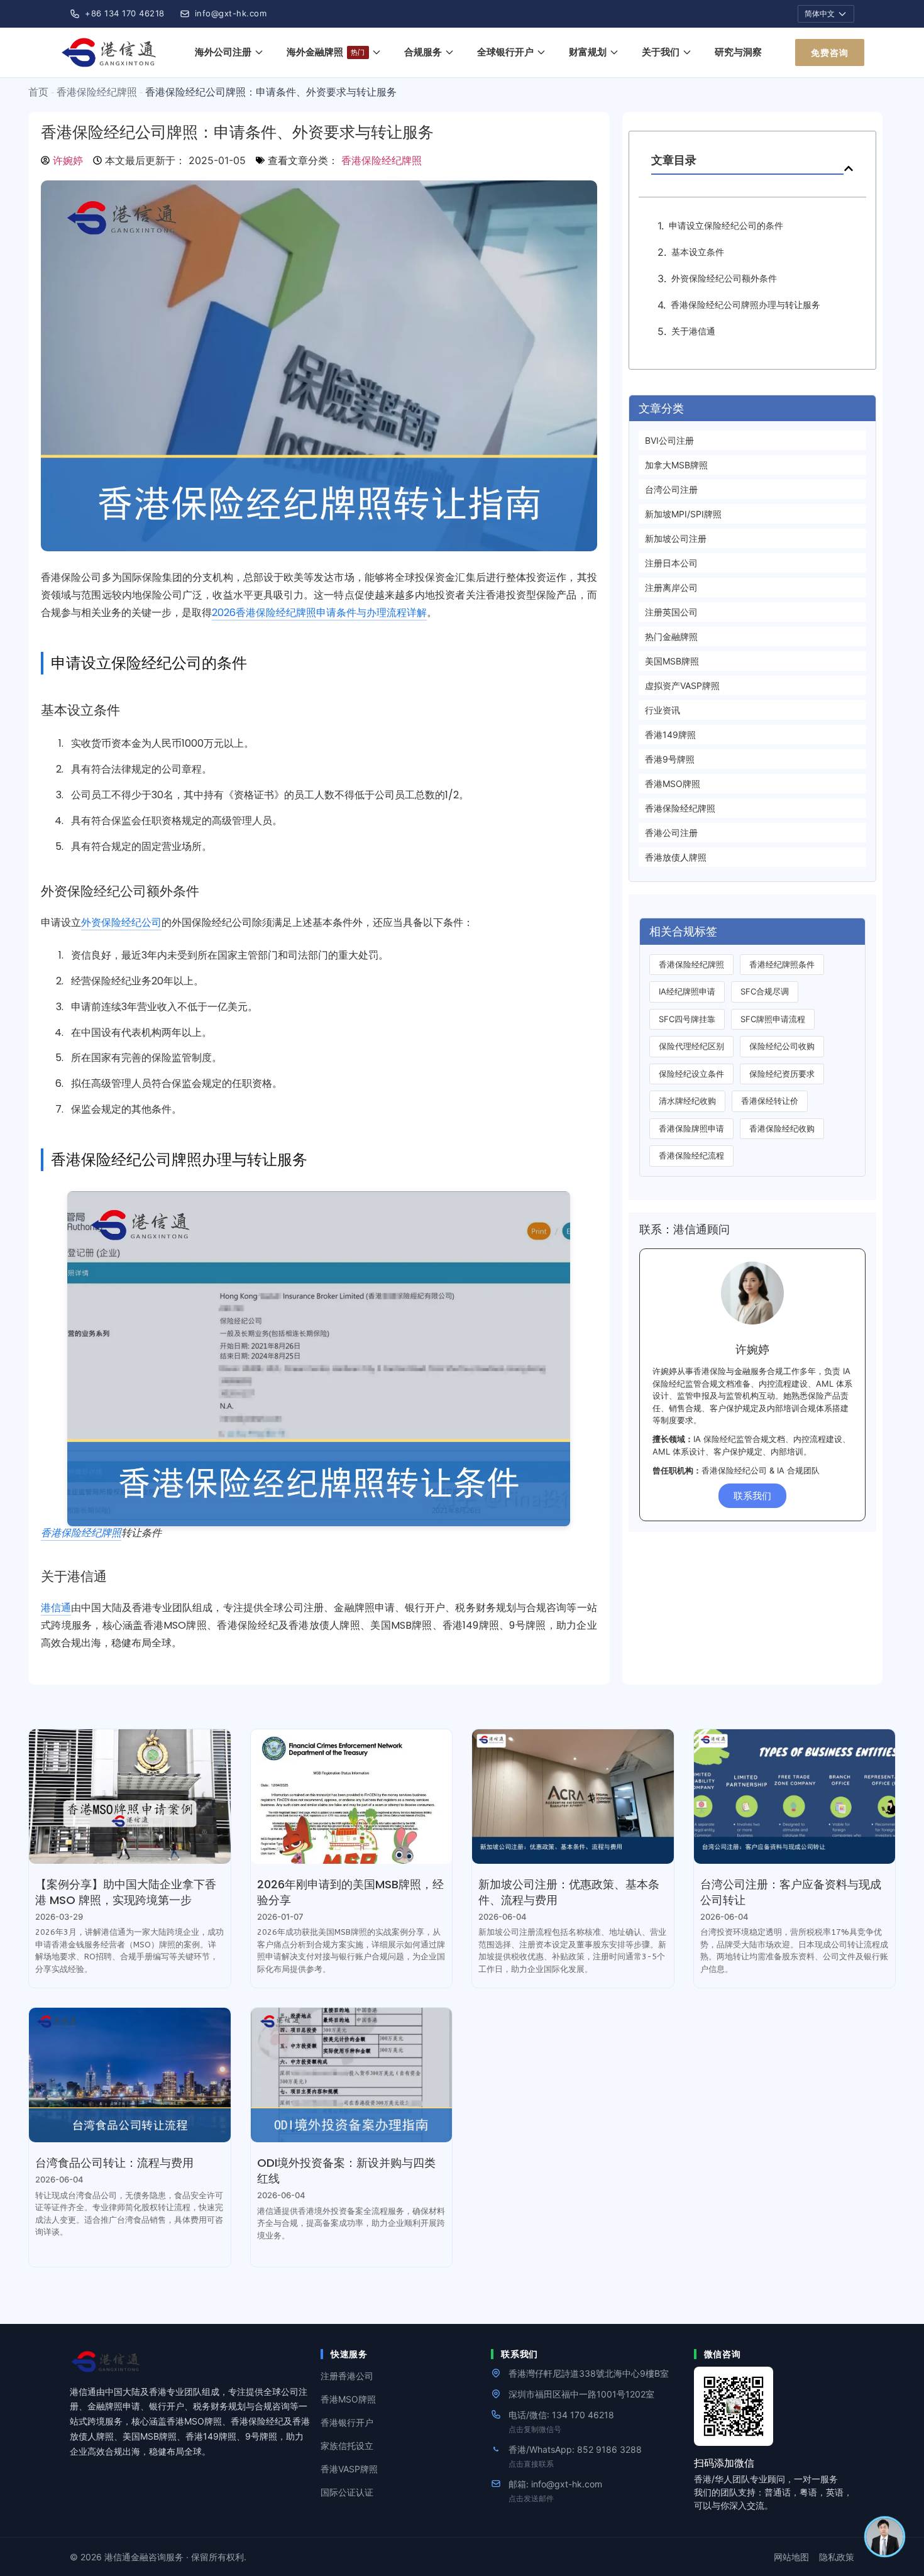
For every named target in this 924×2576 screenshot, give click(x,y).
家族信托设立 (347, 2446)
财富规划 (588, 52)
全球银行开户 (505, 52)
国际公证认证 (347, 2492)
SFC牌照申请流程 (773, 1019)
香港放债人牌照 (676, 857)
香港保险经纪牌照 (97, 92)
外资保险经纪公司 (121, 922)
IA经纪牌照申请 (687, 991)
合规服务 (423, 52)
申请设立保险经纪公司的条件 (726, 225)
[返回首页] (190, 2362)
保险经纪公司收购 (782, 1046)
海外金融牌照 (326, 52)
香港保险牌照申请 (691, 1128)
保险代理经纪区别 (691, 1046)
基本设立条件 (698, 252)
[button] (849, 168)
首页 (38, 92)
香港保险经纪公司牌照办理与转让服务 (745, 305)
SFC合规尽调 (765, 991)
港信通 (56, 1608)
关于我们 (661, 52)
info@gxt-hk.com (231, 13)
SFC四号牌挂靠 (687, 1019)
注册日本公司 (671, 563)
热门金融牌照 (671, 636)
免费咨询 (830, 52)
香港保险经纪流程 (691, 1155)
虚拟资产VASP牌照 (682, 685)
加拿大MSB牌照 (676, 465)
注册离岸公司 (671, 587)
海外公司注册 (223, 52)
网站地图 (791, 2557)
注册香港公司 (347, 2376)
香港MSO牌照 (673, 784)
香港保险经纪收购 (782, 1128)
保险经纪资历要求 (782, 1074)
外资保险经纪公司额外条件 (724, 278)
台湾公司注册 (671, 489)
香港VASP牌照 (349, 2469)
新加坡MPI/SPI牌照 (683, 514)
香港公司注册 (671, 833)
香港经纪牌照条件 (782, 964)
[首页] (111, 52)
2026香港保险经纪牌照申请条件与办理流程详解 (319, 613)
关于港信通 (693, 331)
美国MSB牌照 (672, 661)
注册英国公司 (671, 612)
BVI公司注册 (669, 440)
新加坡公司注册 (676, 538)
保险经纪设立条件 (691, 1074)
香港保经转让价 (770, 1101)
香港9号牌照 (670, 759)
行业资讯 (663, 710)
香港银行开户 (347, 2422)
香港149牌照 (670, 735)
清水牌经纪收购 (687, 1101)
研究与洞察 (738, 52)
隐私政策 (837, 2557)
